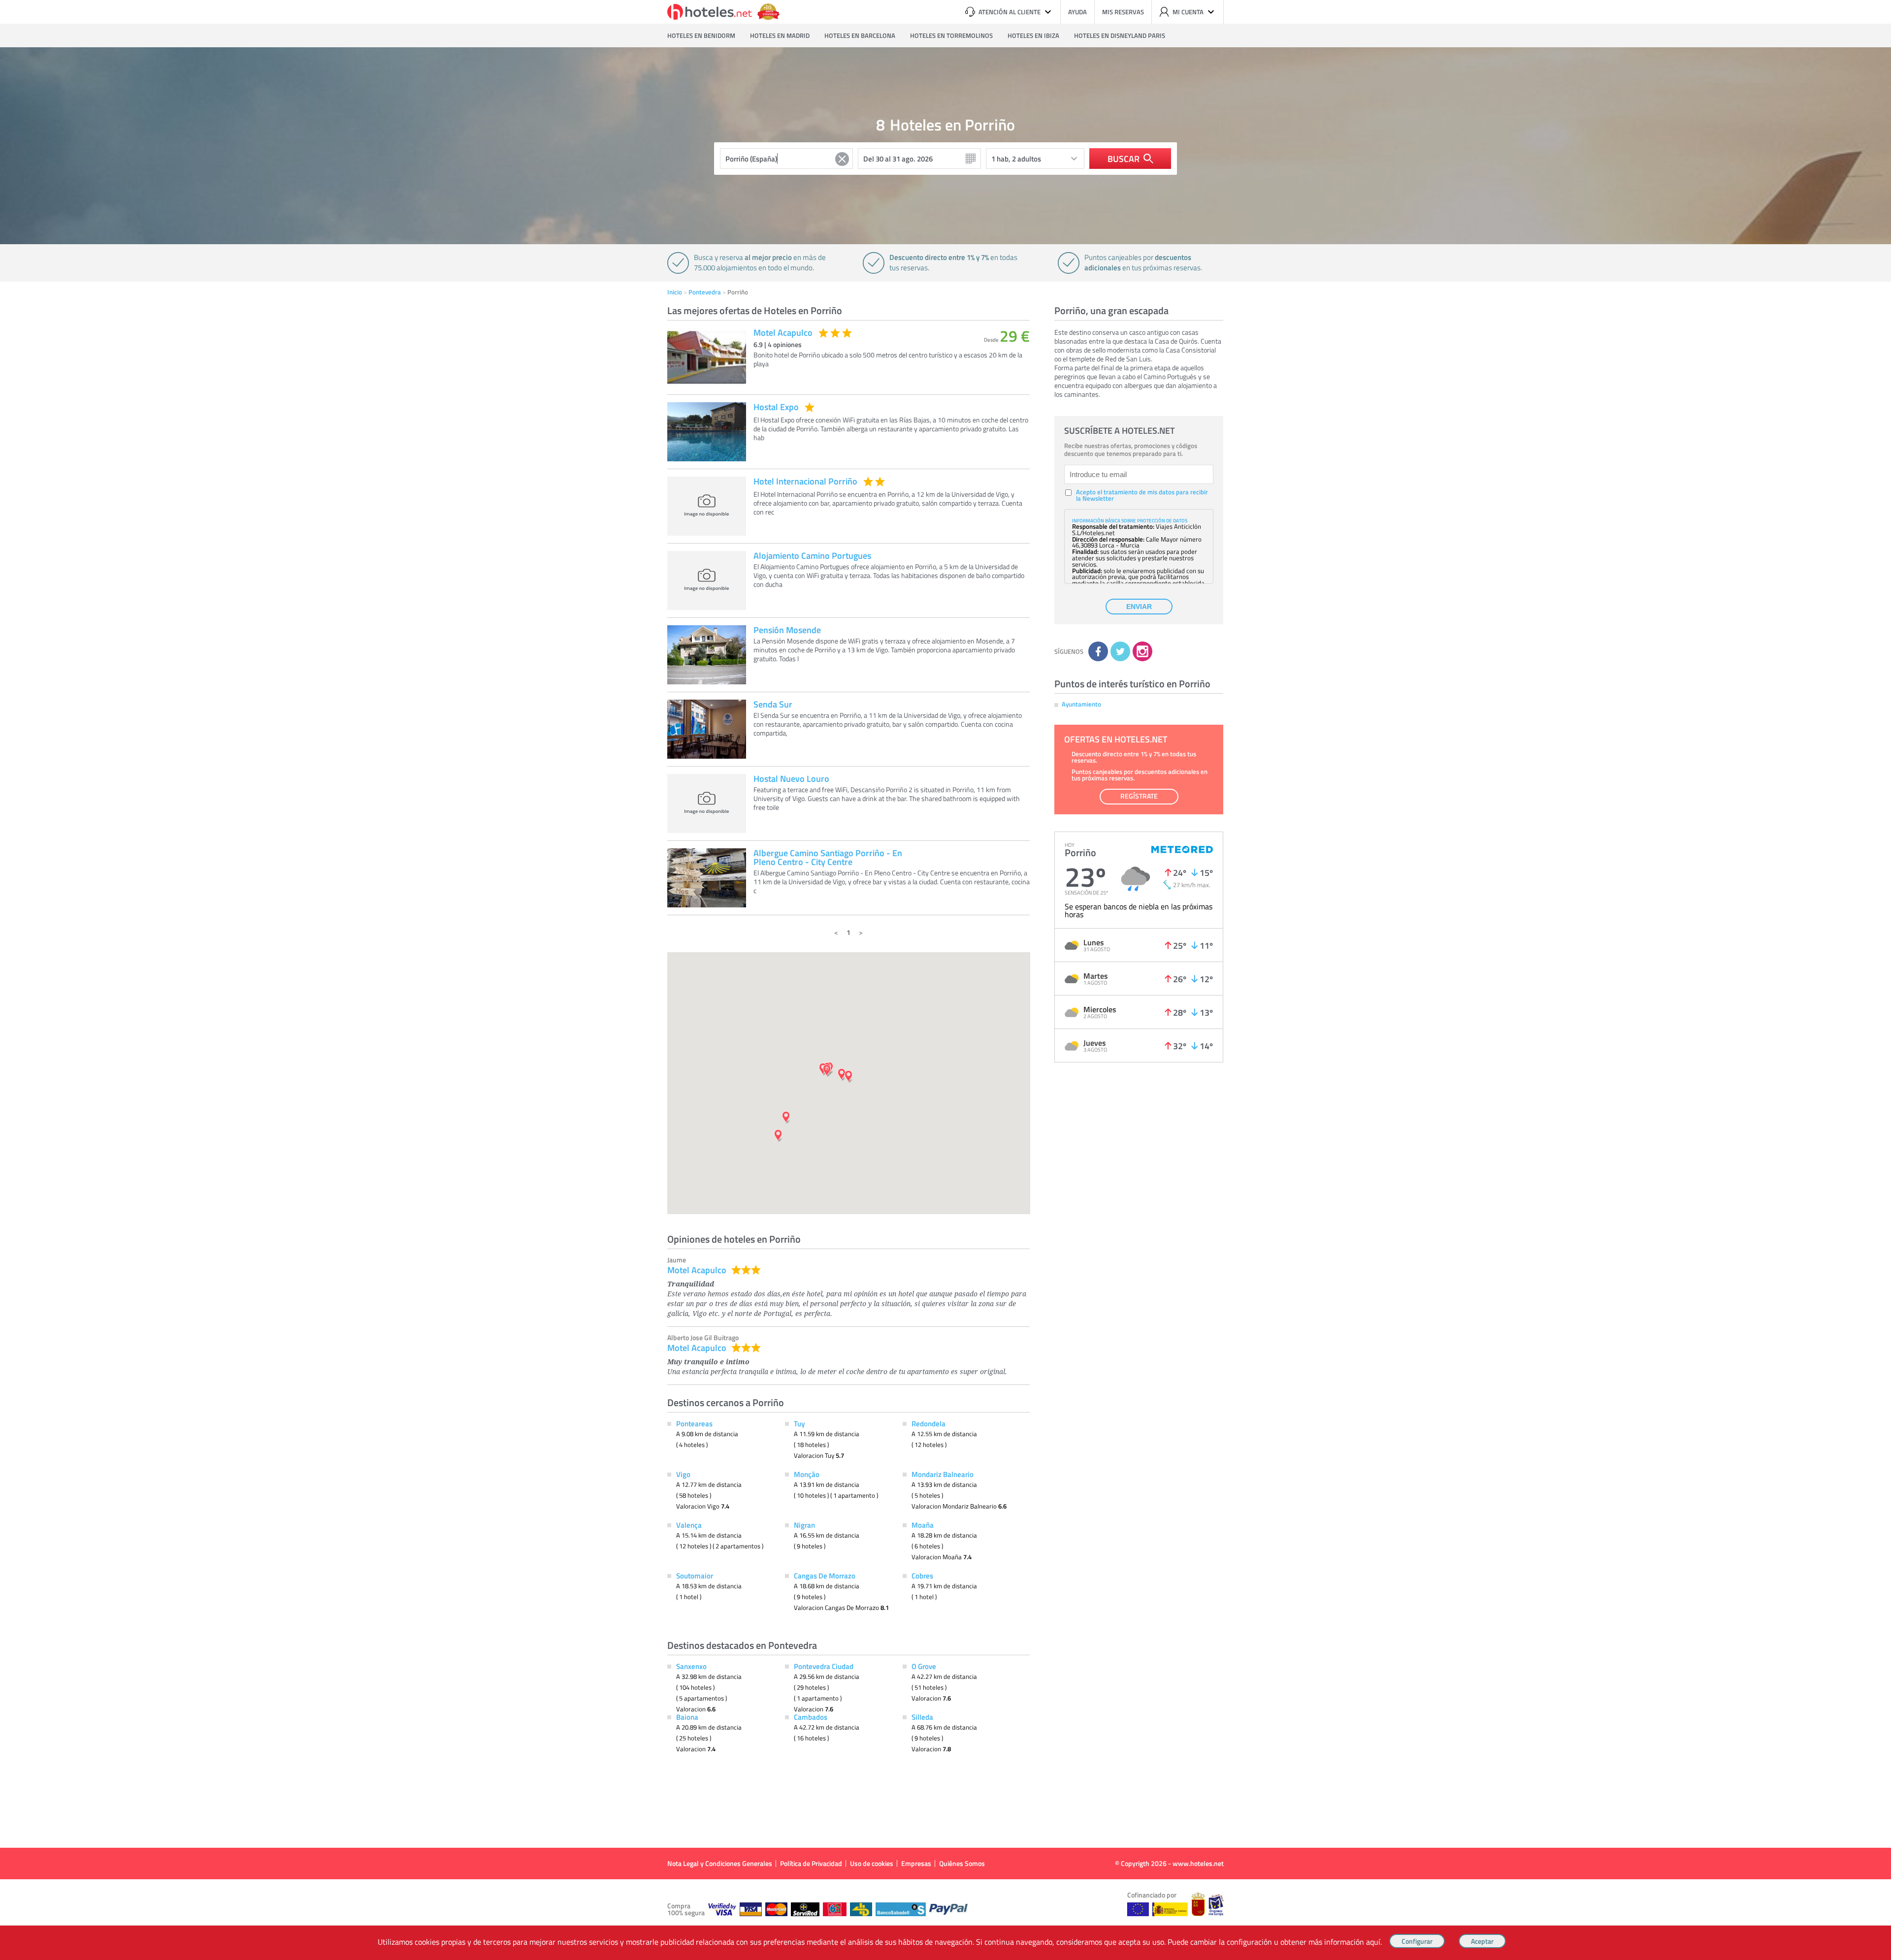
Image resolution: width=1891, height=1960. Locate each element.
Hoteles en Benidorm (701, 35)
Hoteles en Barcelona (860, 35)
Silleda (922, 1717)
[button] (945, 980)
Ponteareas (694, 1423)
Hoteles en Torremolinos (951, 35)
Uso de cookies (872, 1863)
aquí (1373, 1942)
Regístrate (1139, 796)
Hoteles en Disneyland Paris (1120, 35)
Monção (807, 1474)
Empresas (916, 1863)
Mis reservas (1123, 12)
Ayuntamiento (1081, 704)
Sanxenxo (691, 1666)
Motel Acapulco (697, 1270)
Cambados (811, 1717)
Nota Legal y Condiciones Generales (720, 1863)
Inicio (675, 292)
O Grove (924, 1666)
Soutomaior (695, 1575)
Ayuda (1077, 12)
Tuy (799, 1423)
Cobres (922, 1575)
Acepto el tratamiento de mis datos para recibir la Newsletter (1142, 495)
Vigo (683, 1474)
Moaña (923, 1525)
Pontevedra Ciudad (824, 1666)
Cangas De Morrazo (825, 1575)
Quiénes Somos (962, 1863)
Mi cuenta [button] (1188, 12)
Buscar (1124, 159)
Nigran (804, 1525)
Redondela (929, 1423)
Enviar (1139, 607)
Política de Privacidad (811, 1863)
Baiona (687, 1717)
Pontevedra (705, 292)
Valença (689, 1525)
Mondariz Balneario (943, 1474)
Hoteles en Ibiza (1033, 35)
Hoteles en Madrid (780, 35)
